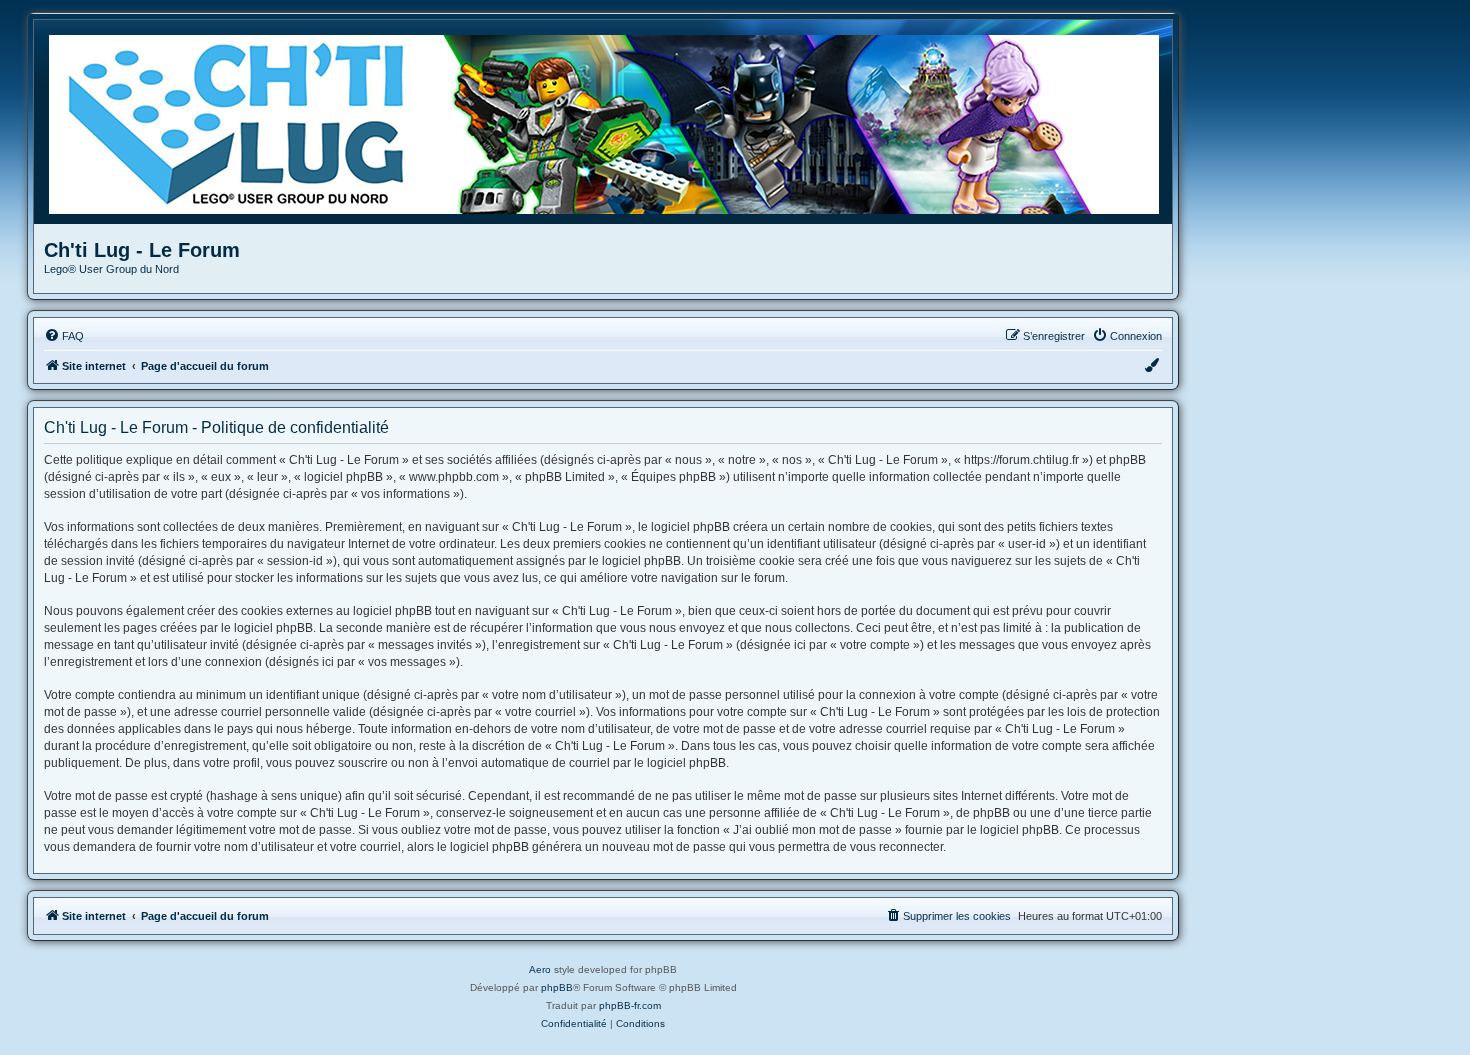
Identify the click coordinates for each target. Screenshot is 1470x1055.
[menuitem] (64, 336)
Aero (540, 969)
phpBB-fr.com (630, 1005)
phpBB (557, 987)
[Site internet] (610, 122)
